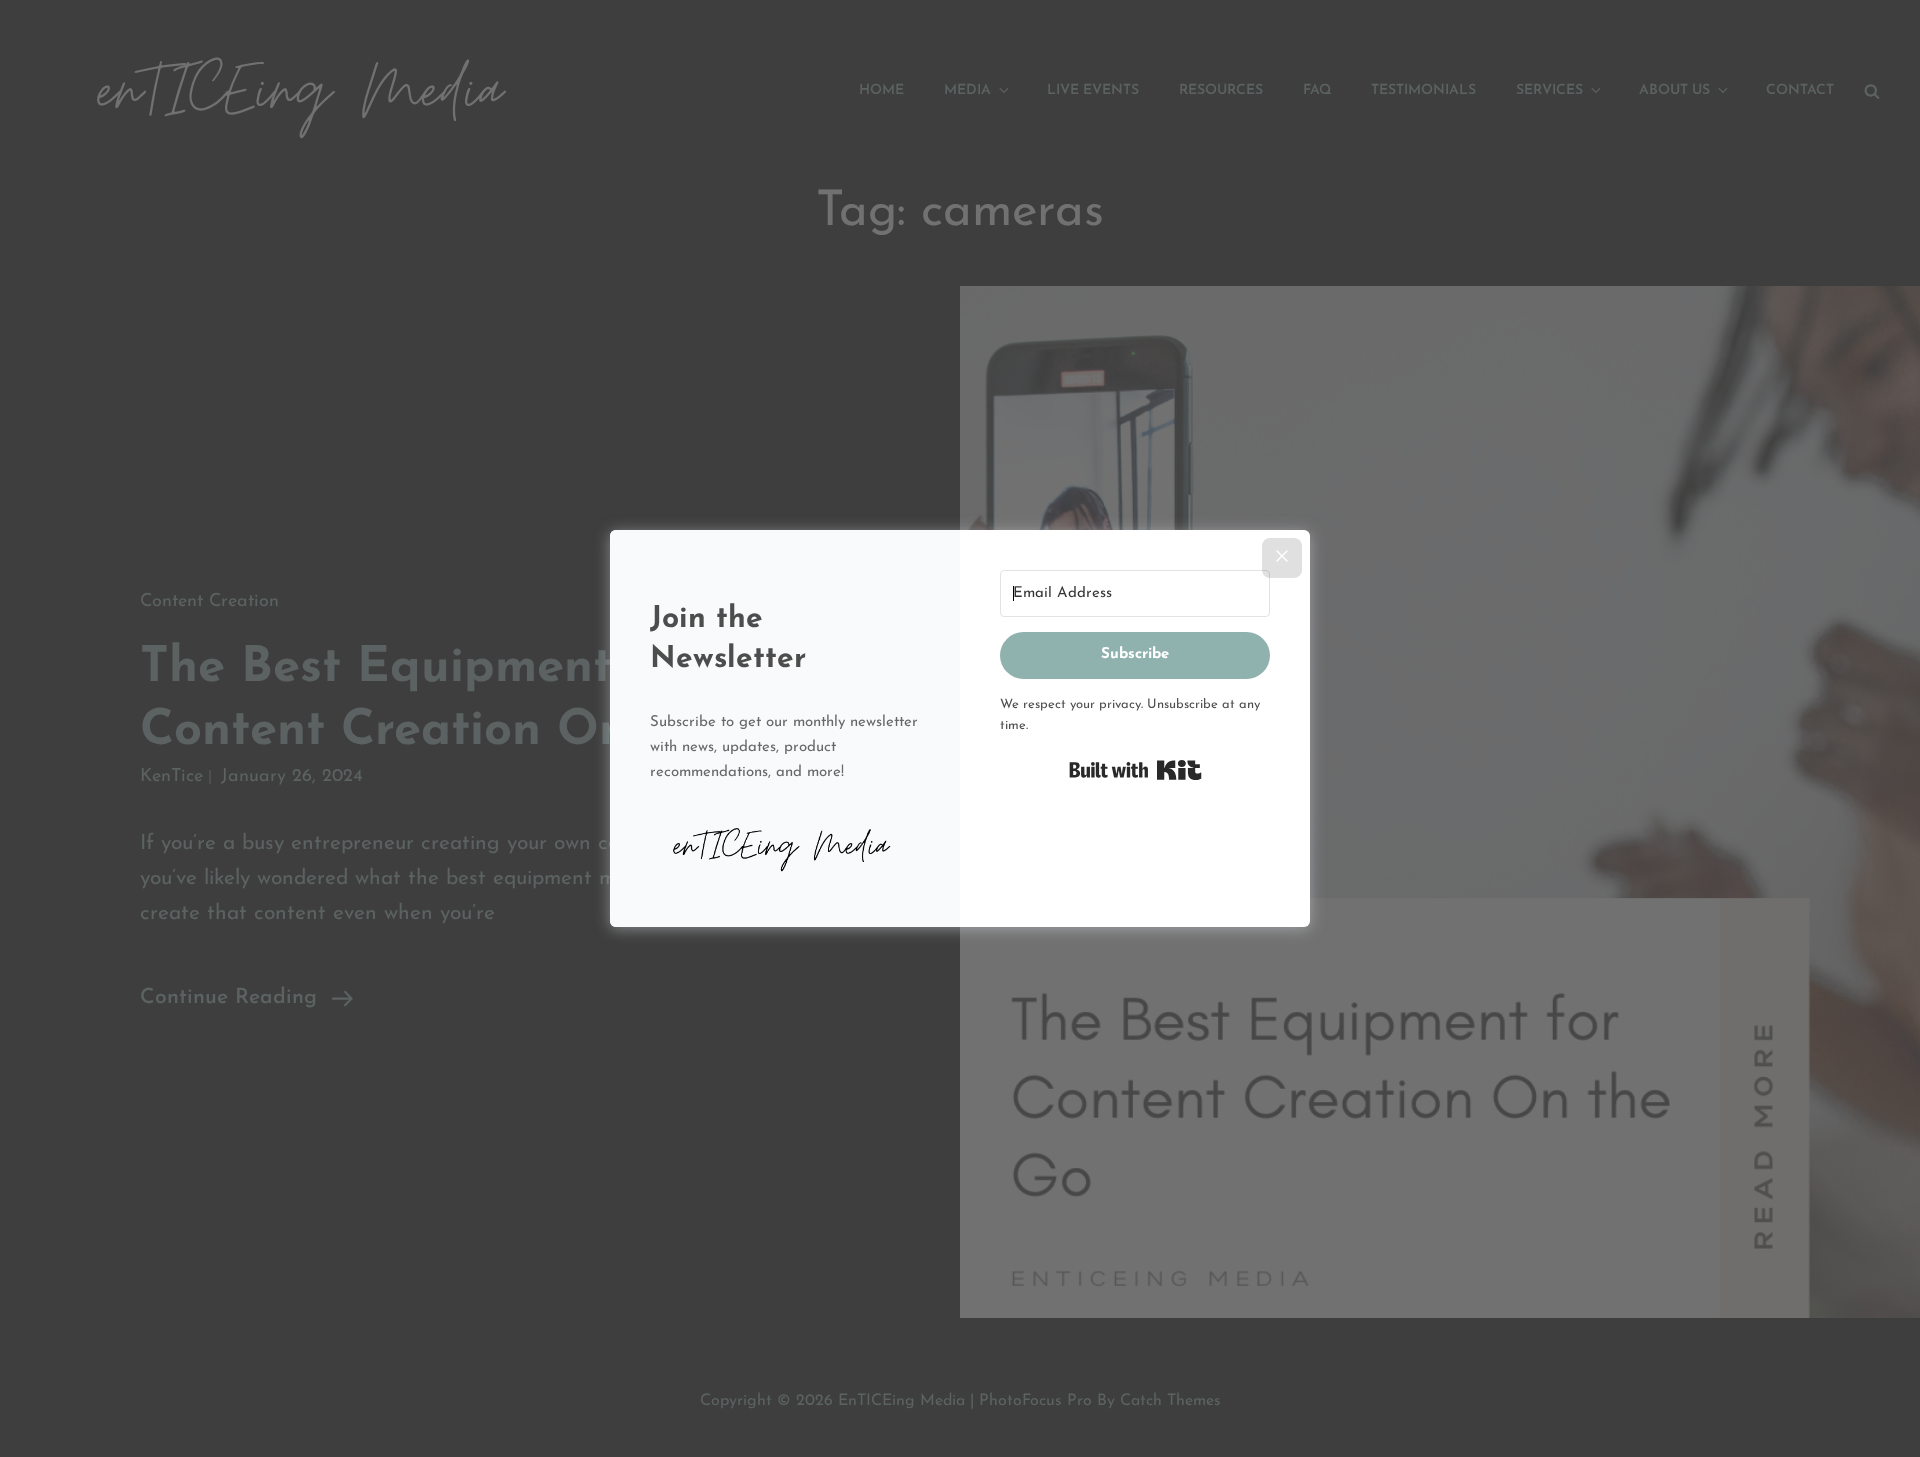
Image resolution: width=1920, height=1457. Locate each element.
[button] (785, 843)
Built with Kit (1135, 770)
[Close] (1282, 558)
